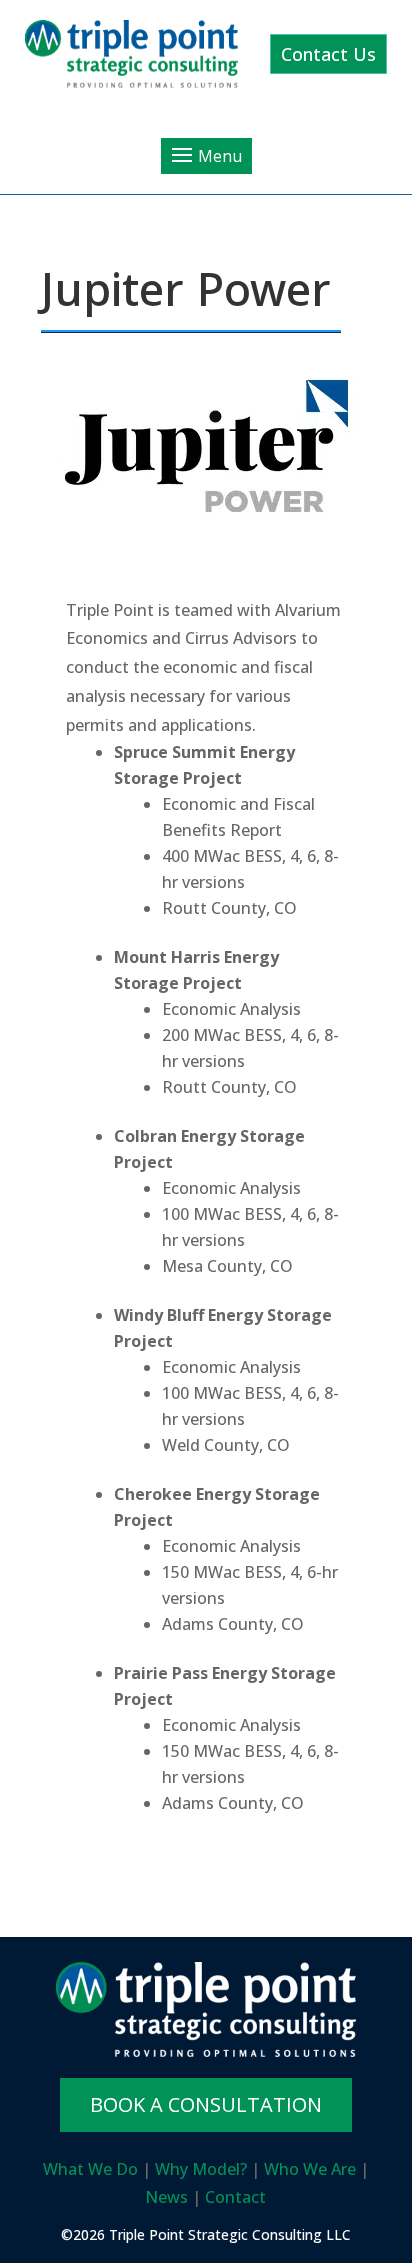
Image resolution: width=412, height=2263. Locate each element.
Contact (235, 2197)
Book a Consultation (206, 2104)
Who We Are (310, 2169)
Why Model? (201, 2169)
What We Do (90, 2169)
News (166, 2197)
